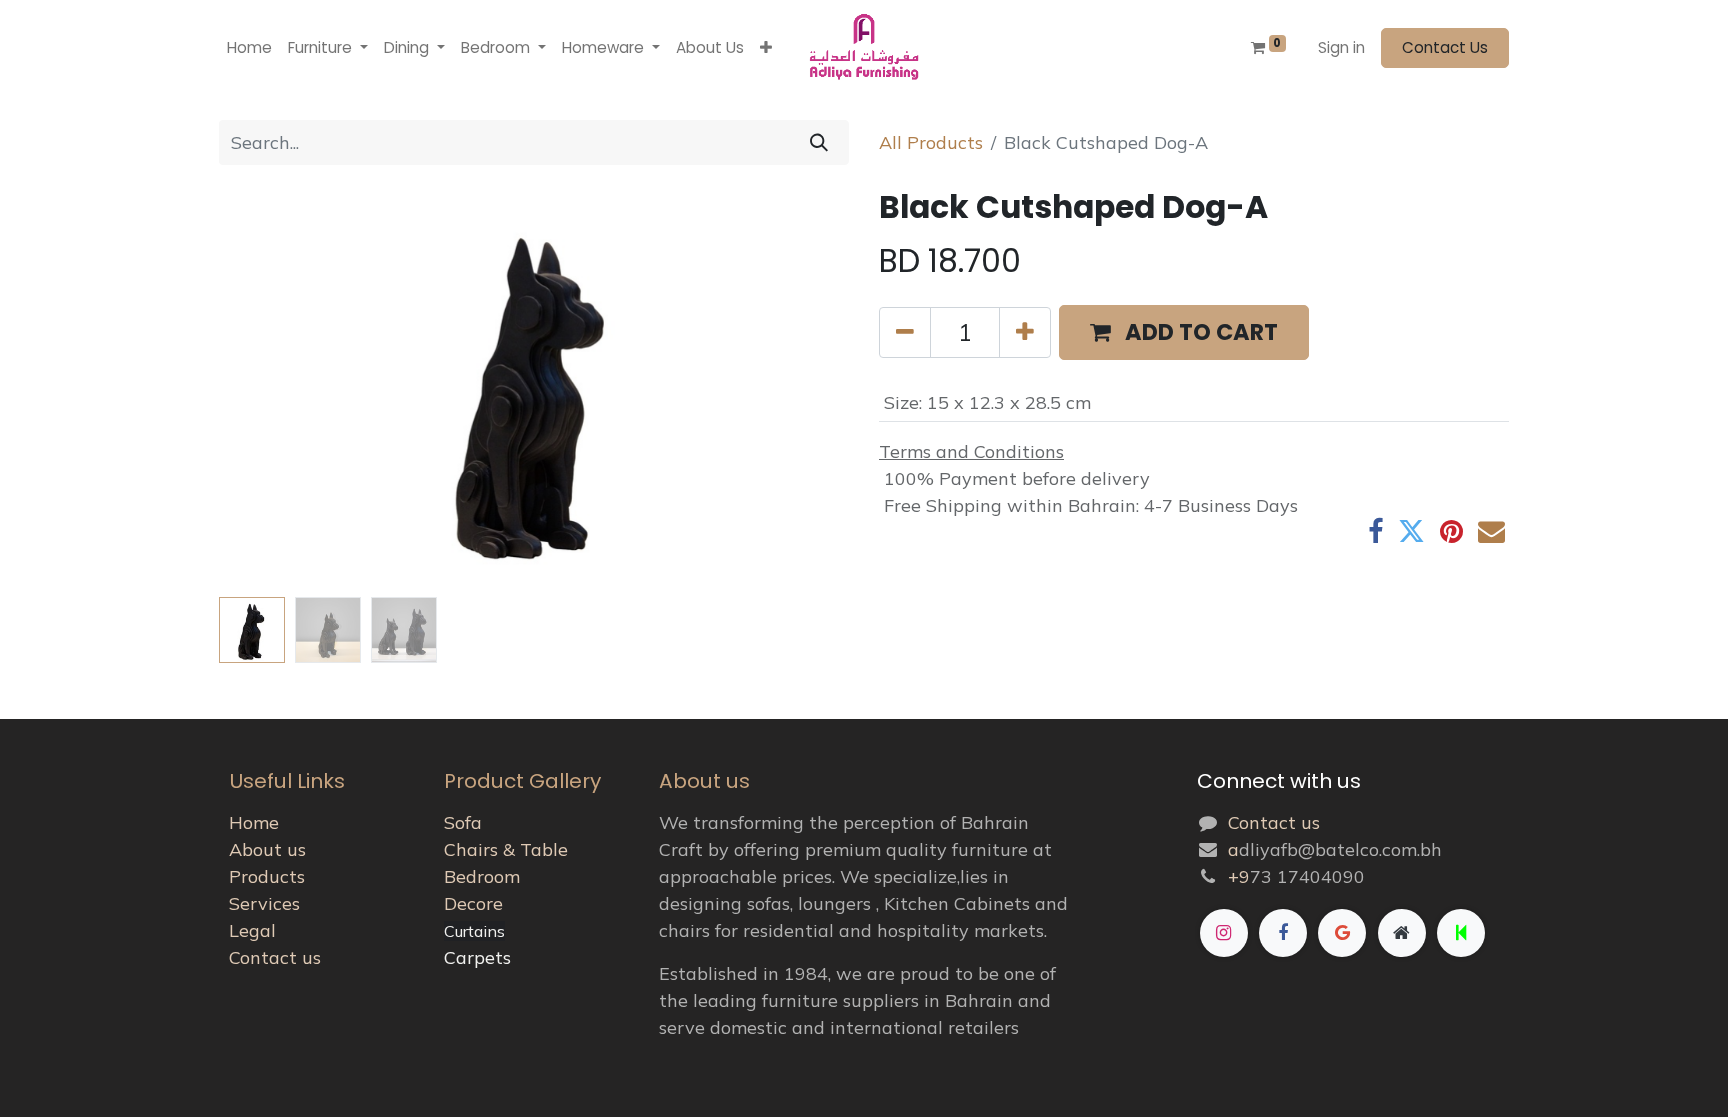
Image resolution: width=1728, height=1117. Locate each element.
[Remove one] (905, 333)
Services (264, 903)
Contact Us (1445, 47)
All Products (931, 142)
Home (254, 822)
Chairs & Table (506, 849)
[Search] (819, 142)
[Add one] (1025, 333)
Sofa (463, 822)
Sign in (1341, 47)
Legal (252, 930)
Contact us (275, 957)
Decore (473, 903)
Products (267, 876)
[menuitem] (249, 48)
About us (267, 849)
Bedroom (482, 876)
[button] (766, 48)
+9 (1239, 876)
